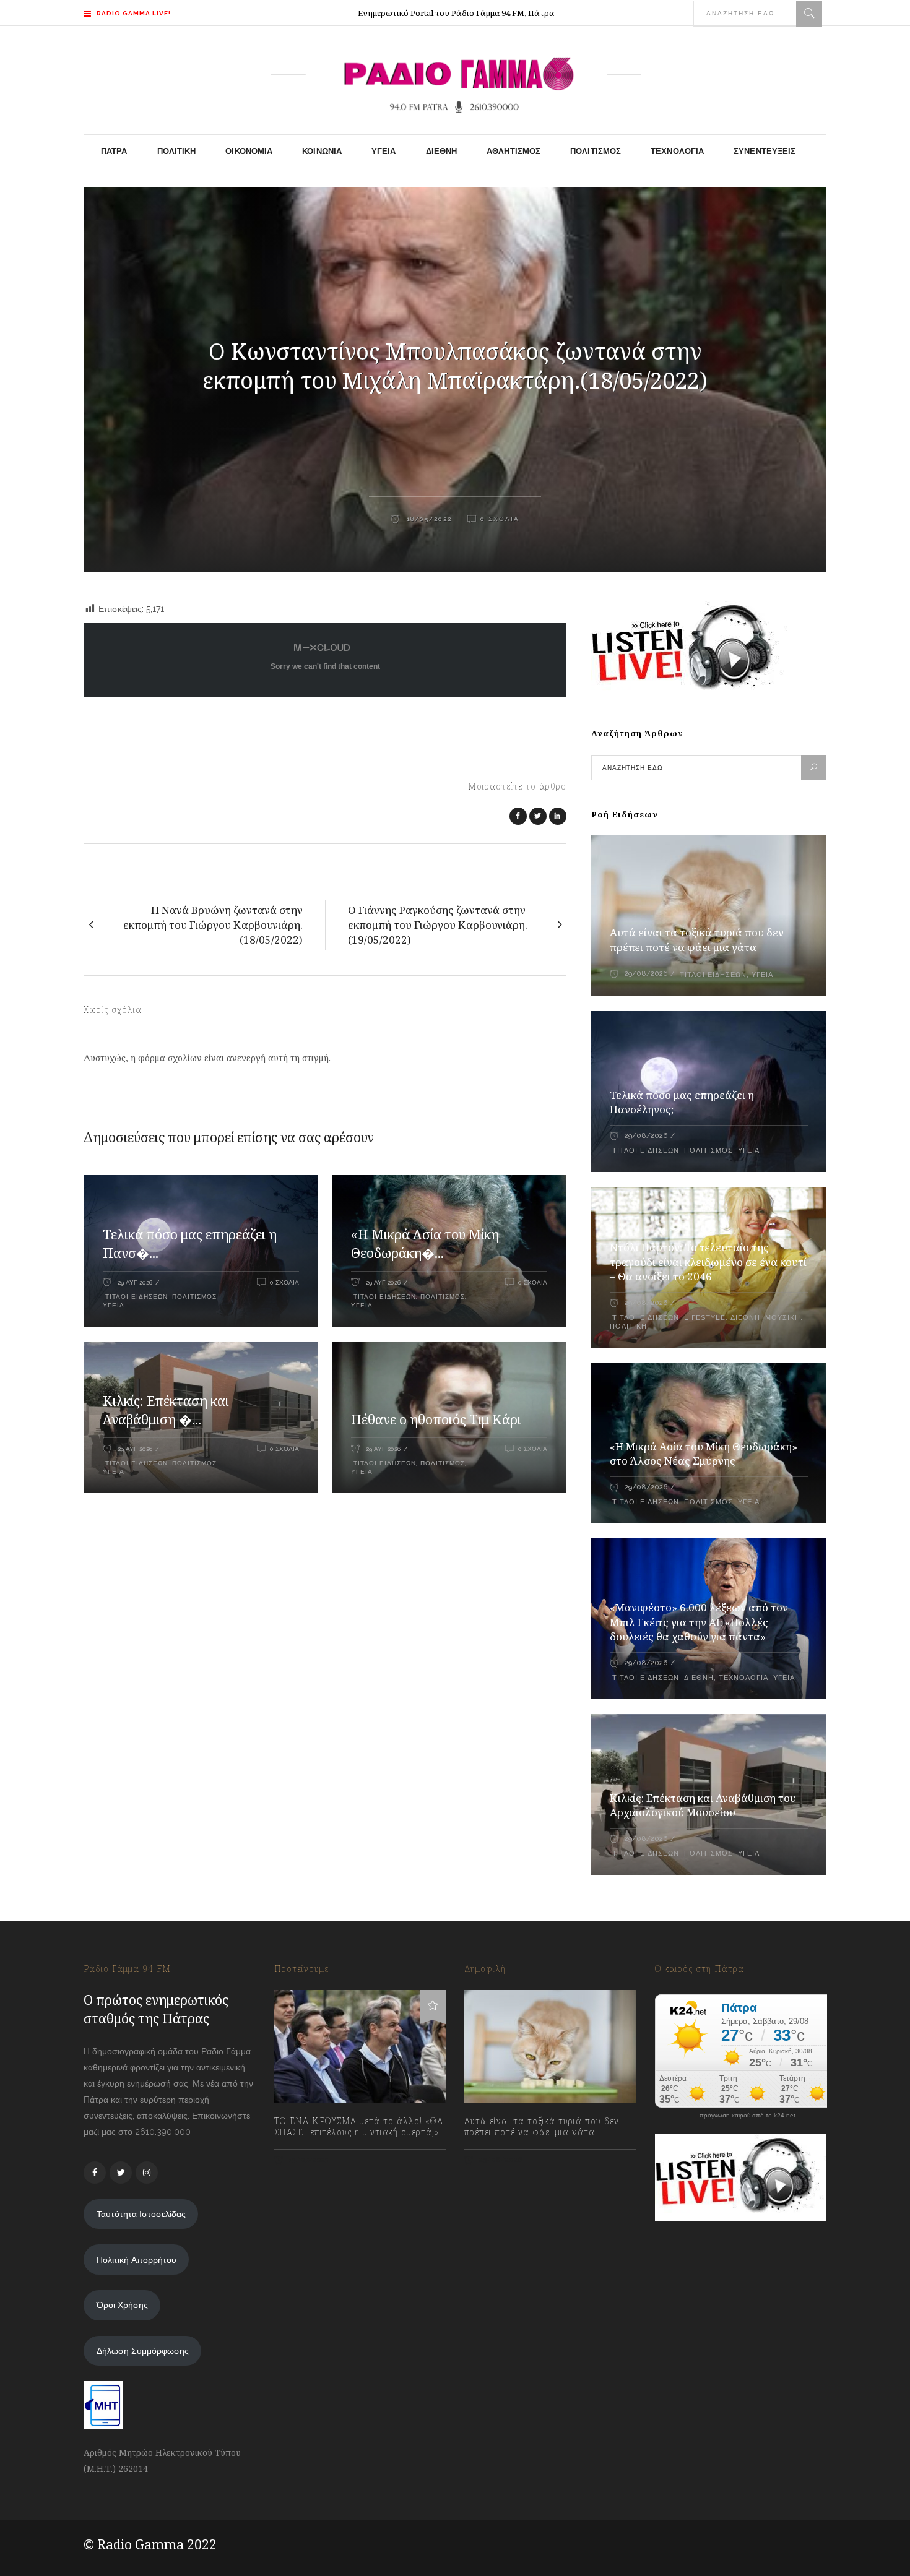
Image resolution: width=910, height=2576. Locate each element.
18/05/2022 (428, 519)
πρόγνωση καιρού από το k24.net (747, 2116)
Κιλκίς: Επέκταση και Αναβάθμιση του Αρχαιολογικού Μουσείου (703, 1805)
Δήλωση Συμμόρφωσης (143, 2351)
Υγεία (114, 1305)
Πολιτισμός (194, 1297)
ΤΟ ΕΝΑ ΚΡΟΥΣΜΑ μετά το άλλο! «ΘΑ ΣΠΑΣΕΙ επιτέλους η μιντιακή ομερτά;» (359, 2127)
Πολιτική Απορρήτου (136, 2260)
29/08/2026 (646, 974)
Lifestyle (705, 1318)
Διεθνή (745, 1318)
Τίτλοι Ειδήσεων (135, 1297)
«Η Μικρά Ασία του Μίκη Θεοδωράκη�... (425, 1244)
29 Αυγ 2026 (135, 1282)
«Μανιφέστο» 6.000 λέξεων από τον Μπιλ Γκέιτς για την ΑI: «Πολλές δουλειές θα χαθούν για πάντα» (699, 1622)
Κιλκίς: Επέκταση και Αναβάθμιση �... (166, 1410)
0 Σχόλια (500, 519)
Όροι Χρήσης (122, 2305)
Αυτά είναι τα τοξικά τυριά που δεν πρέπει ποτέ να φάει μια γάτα (697, 940)
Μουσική (783, 1318)
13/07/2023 (308, 2160)
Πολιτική (628, 1326)
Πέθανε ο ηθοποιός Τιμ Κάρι (436, 1419)
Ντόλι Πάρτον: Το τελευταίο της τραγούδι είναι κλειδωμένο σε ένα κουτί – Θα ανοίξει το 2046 (708, 1262)
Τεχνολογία (743, 1678)
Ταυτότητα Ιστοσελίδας (141, 2214)
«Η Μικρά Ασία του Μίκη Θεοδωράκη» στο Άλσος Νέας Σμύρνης (704, 1454)
